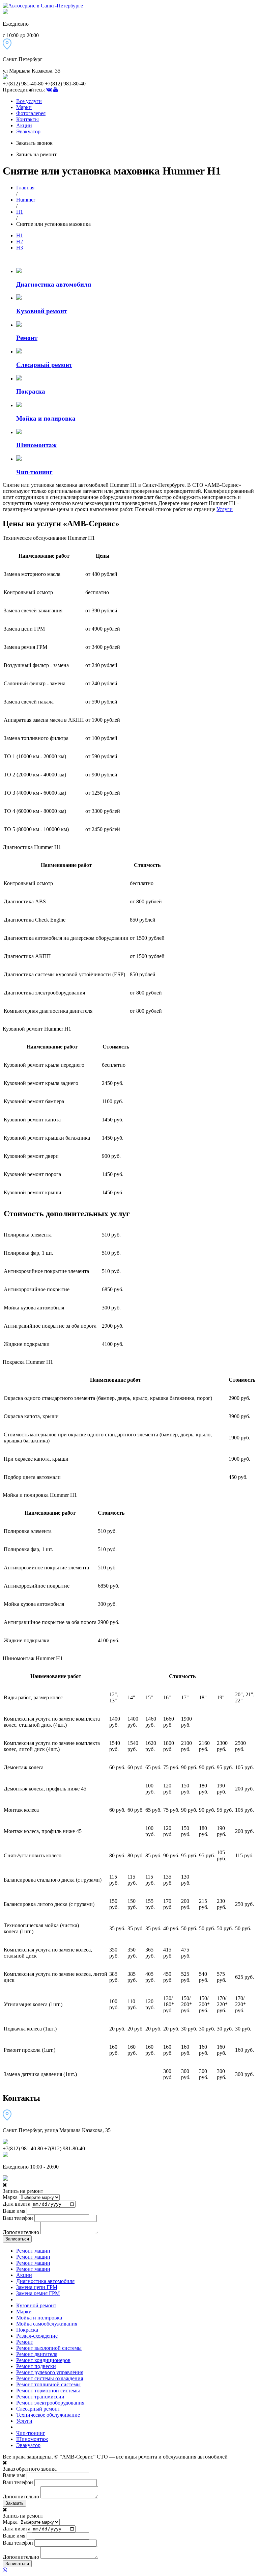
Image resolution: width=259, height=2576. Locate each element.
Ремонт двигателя (37, 2354)
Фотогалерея (31, 113)
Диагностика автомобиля (45, 2281)
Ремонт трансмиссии (40, 2397)
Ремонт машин (33, 2251)
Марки (24, 107)
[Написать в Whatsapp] (129, 2570)
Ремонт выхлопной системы (49, 2348)
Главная (25, 188)
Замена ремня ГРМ (38, 2293)
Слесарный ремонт (38, 2409)
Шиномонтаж (32, 2439)
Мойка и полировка (39, 2318)
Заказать (15, 2503)
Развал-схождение (37, 2336)
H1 (20, 212)
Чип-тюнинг (31, 2433)
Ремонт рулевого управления (50, 2372)
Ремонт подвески (36, 2366)
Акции (24, 125)
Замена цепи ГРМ (37, 2287)
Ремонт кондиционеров (43, 2360)
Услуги (225, 509)
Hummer (26, 200)
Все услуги (29, 101)
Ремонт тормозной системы (48, 2391)
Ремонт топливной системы (48, 2384)
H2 (20, 242)
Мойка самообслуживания (47, 2324)
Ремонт (25, 2342)
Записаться (17, 2239)
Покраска (27, 2330)
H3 (20, 248)
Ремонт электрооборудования (50, 2403)
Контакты (27, 119)
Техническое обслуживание (48, 2415)
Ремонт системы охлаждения (50, 2378)
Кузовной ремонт (36, 2305)
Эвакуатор (28, 131)
